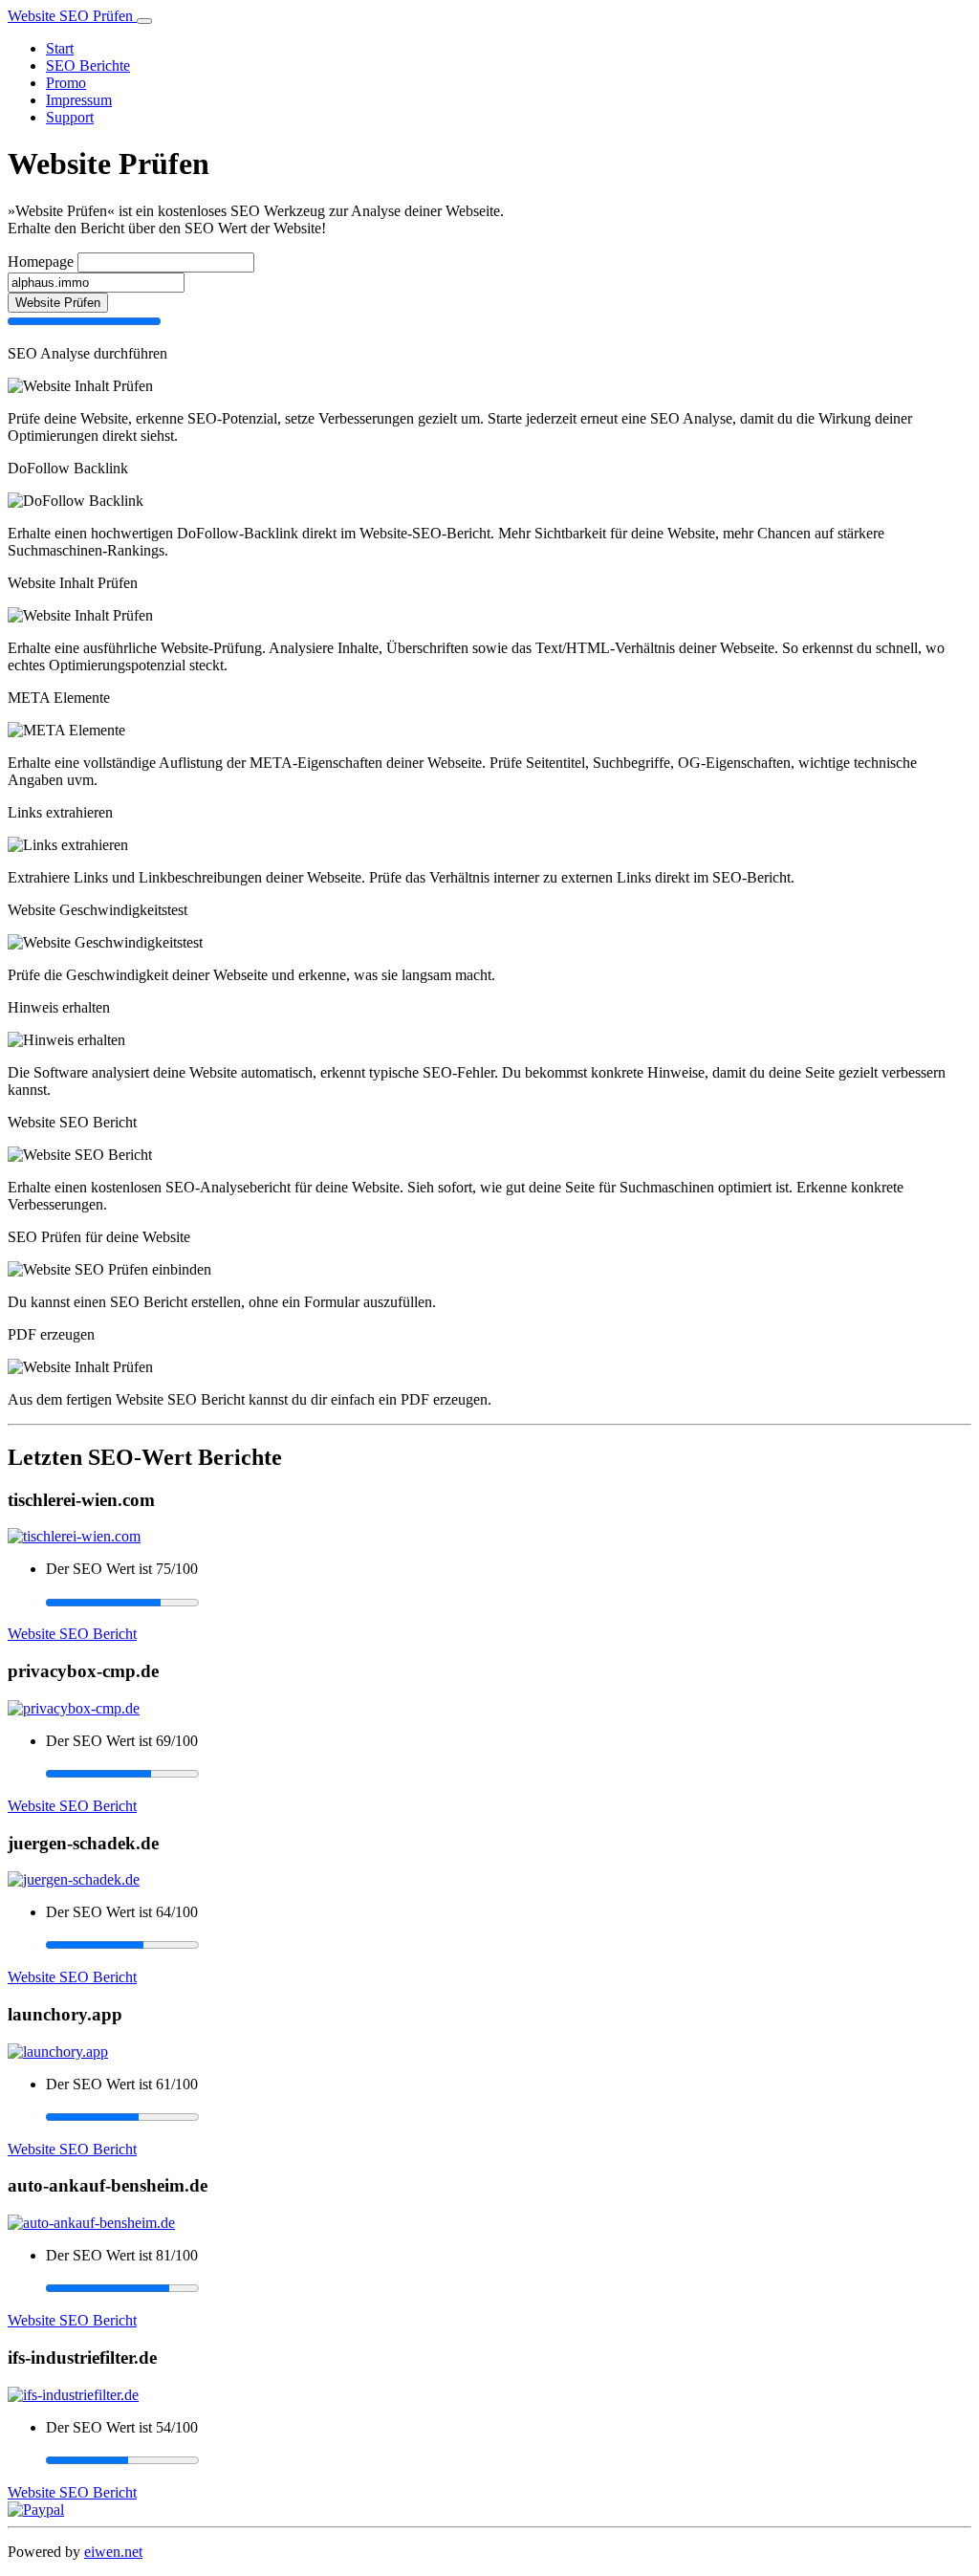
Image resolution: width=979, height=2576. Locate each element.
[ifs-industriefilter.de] (73, 2395)
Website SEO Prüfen (72, 16)
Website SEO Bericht (72, 1634)
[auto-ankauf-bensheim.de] (91, 2223)
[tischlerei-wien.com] (74, 1536)
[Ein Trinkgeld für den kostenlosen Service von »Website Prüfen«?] (36, 2510)
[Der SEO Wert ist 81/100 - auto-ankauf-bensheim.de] (509, 2288)
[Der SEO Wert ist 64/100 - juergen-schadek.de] (509, 1945)
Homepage (41, 262)
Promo (66, 83)
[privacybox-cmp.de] (74, 1708)
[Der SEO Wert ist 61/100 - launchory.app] (509, 2117)
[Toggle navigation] (144, 21)
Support (70, 117)
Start (60, 48)
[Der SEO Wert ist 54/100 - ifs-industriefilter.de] (509, 2460)
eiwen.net (113, 2552)
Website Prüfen (58, 303)
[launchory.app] (58, 2052)
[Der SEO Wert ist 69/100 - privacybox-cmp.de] (509, 1774)
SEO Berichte (88, 65)
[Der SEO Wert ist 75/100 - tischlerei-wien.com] (509, 1602)
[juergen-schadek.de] (74, 1879)
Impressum (79, 100)
